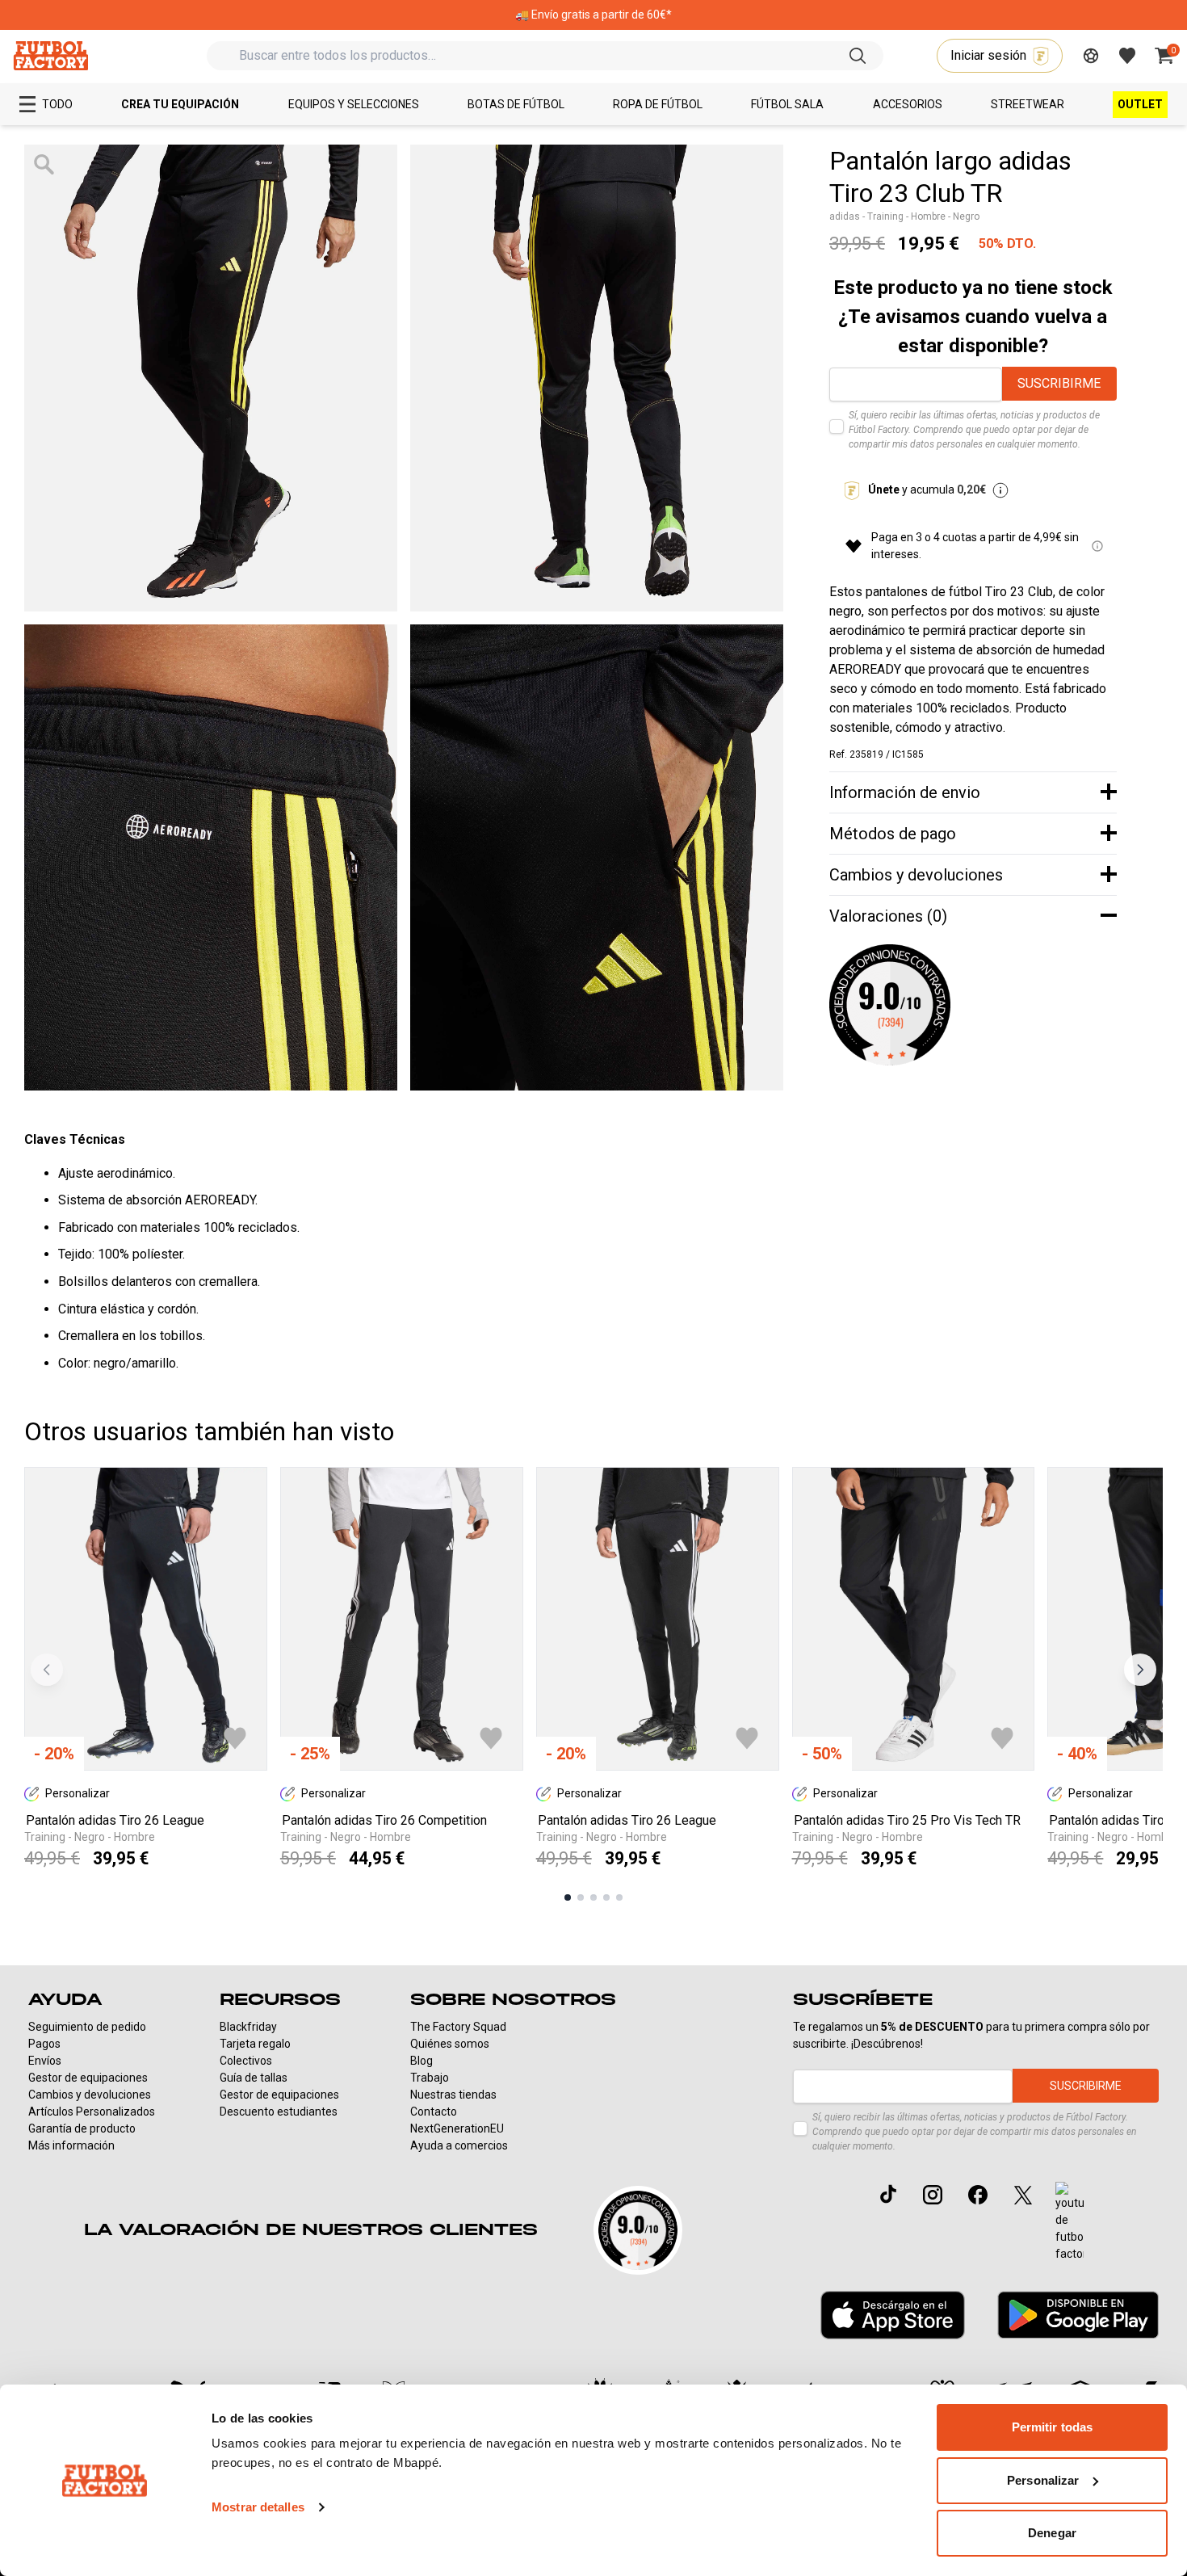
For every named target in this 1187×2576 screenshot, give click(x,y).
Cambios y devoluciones (90, 2095)
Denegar (1052, 2533)
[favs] (1127, 56)
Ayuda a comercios (459, 2145)
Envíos (45, 2061)
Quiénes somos (450, 2044)
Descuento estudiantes (279, 2112)
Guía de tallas (254, 2078)
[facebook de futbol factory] (978, 2195)
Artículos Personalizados (92, 2112)
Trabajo (430, 2078)
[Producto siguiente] (1140, 1670)
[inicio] (50, 55)
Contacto (434, 2112)
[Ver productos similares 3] (593, 1897)
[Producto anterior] (47, 1670)
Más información (71, 2145)
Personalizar (1043, 2480)
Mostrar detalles (258, 2507)
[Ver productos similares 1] (568, 1897)
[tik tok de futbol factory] (888, 2194)
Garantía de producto (82, 2128)
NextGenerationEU (457, 2128)
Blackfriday (248, 2027)
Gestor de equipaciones (88, 2078)
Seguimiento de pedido (87, 2027)
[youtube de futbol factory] (1070, 2222)
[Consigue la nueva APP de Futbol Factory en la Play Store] (1078, 2315)
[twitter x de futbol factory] (1023, 2195)
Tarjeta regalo (255, 2044)
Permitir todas (1052, 2427)
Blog (422, 2061)
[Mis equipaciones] (1091, 56)
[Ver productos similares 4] (606, 1897)
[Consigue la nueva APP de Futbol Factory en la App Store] (893, 2315)
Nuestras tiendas (453, 2095)
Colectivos (246, 2061)
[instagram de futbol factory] (933, 2195)
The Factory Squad (458, 2027)
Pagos (44, 2044)
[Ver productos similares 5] (619, 1897)
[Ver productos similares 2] (581, 1897)
